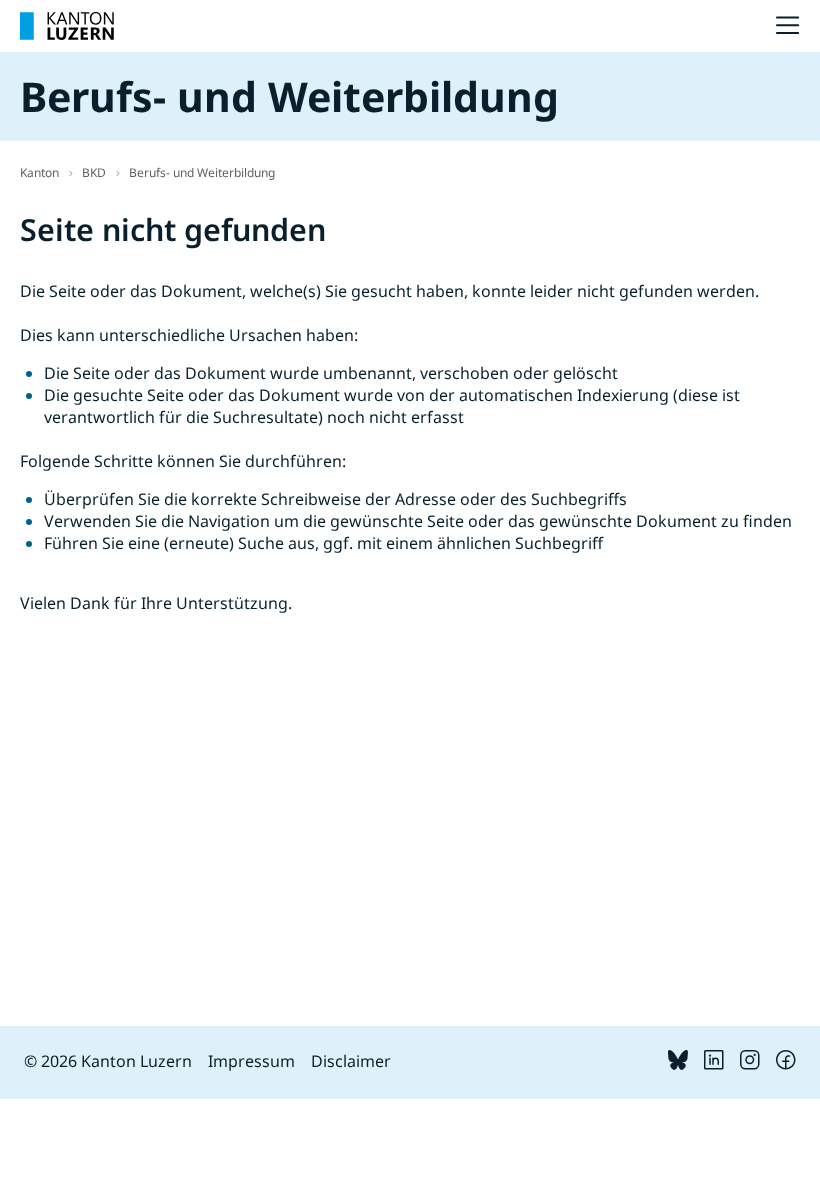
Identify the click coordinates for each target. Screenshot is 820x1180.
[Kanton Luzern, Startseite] (67, 26)
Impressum (251, 1061)
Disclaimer (351, 1061)
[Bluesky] (678, 1064)
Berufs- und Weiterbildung (202, 172)
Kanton (39, 172)
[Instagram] (750, 1064)
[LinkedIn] (714, 1064)
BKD (94, 172)
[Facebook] (786, 1064)
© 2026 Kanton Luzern (108, 1061)
